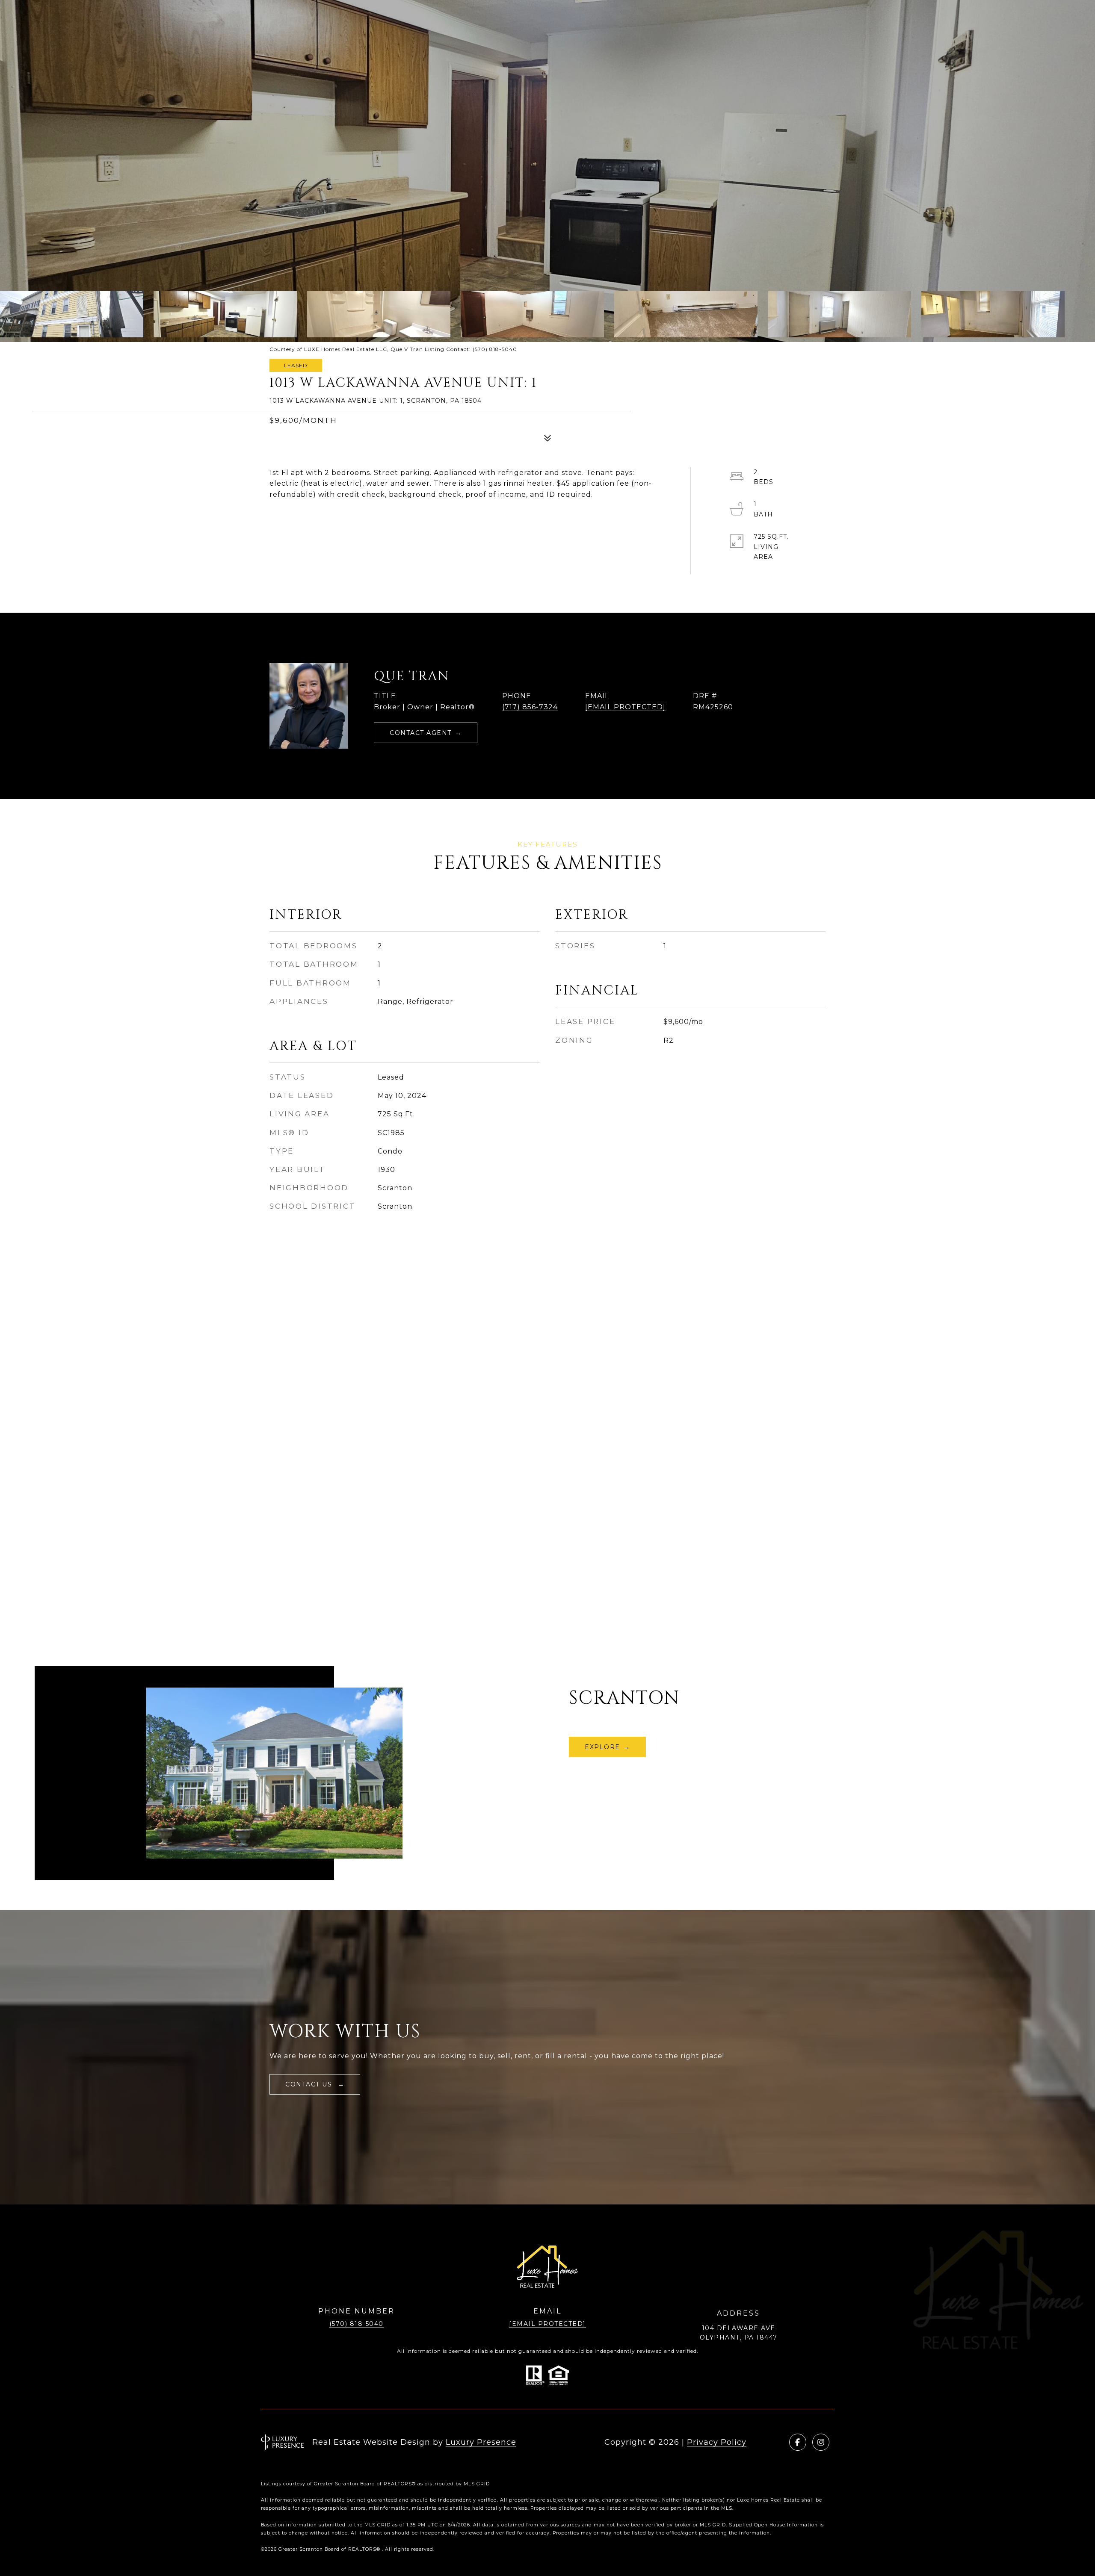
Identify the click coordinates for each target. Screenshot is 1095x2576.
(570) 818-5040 (357, 2324)
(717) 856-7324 (530, 707)
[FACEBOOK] (798, 2442)
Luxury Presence (481, 2442)
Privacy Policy (717, 2442)
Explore (602, 1747)
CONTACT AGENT (421, 733)
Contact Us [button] (310, 2084)
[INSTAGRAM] (821, 2442)
